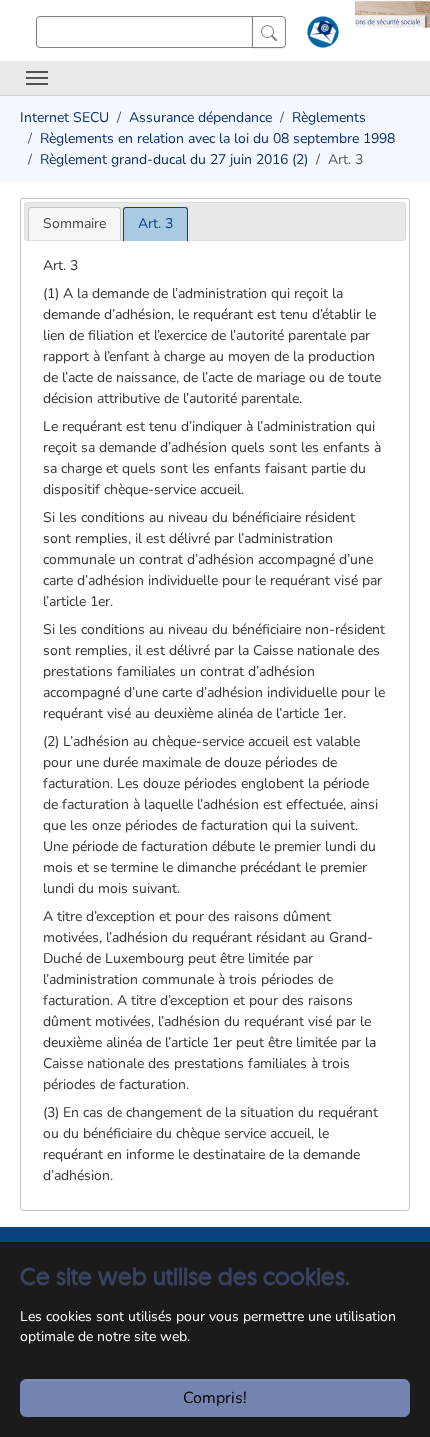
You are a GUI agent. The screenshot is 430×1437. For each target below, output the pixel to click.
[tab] (74, 223)
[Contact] (320, 36)
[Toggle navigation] (37, 78)
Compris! (215, 1398)
